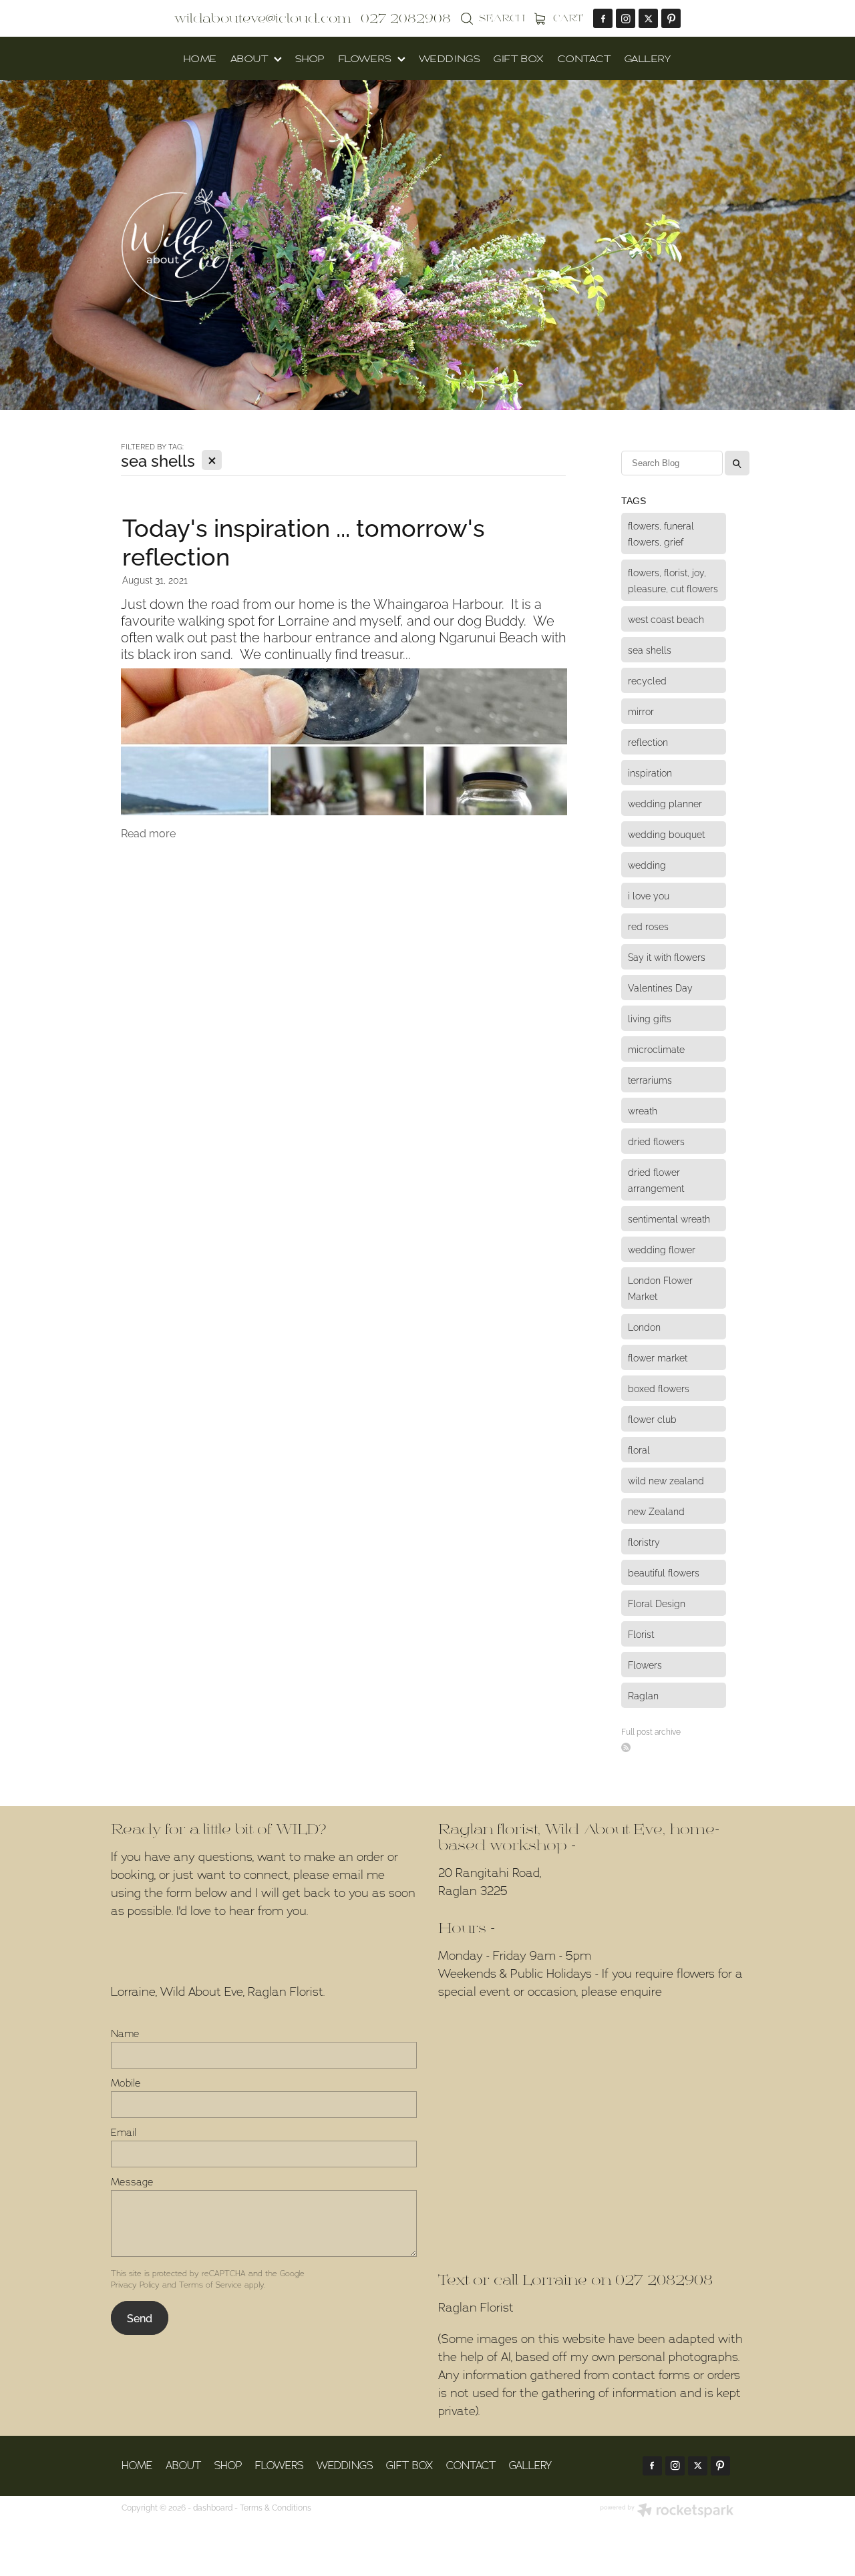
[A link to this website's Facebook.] (603, 18)
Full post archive (651, 1731)
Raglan (643, 1695)
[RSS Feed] (626, 1747)
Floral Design (657, 1603)
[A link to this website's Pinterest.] (671, 18)
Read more (148, 833)
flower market (658, 1357)
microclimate (656, 1049)
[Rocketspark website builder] (667, 2511)
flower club (652, 1419)
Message (132, 2182)
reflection (648, 741)
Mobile (126, 2083)
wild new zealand (666, 1480)
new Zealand (656, 1511)
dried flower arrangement (656, 1179)
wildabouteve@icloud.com (263, 19)
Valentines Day (660, 987)
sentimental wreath (669, 1218)
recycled (647, 680)
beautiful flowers (664, 1572)
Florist (641, 1634)
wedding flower (662, 1249)
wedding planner (665, 803)
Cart (567, 18)
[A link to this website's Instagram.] (626, 18)
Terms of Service (210, 2285)
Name (125, 2033)
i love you (649, 895)
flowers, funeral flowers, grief (661, 533)
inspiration (650, 772)
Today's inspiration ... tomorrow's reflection (304, 540)
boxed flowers (659, 1388)
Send (140, 2318)
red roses (648, 926)
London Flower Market (660, 1288)
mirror (641, 711)
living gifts (650, 1018)
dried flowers (656, 1141)
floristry (644, 1541)
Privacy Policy (135, 2285)
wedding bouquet (666, 834)
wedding (647, 864)
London (644, 1326)
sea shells (650, 649)
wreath (643, 1110)
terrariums (650, 1079)
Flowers (645, 1664)
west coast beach (666, 619)
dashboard (213, 2507)
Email (124, 2132)
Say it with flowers (667, 956)
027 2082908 (664, 2281)
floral (639, 1449)
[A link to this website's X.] (648, 18)
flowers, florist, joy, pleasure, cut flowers (673, 580)
